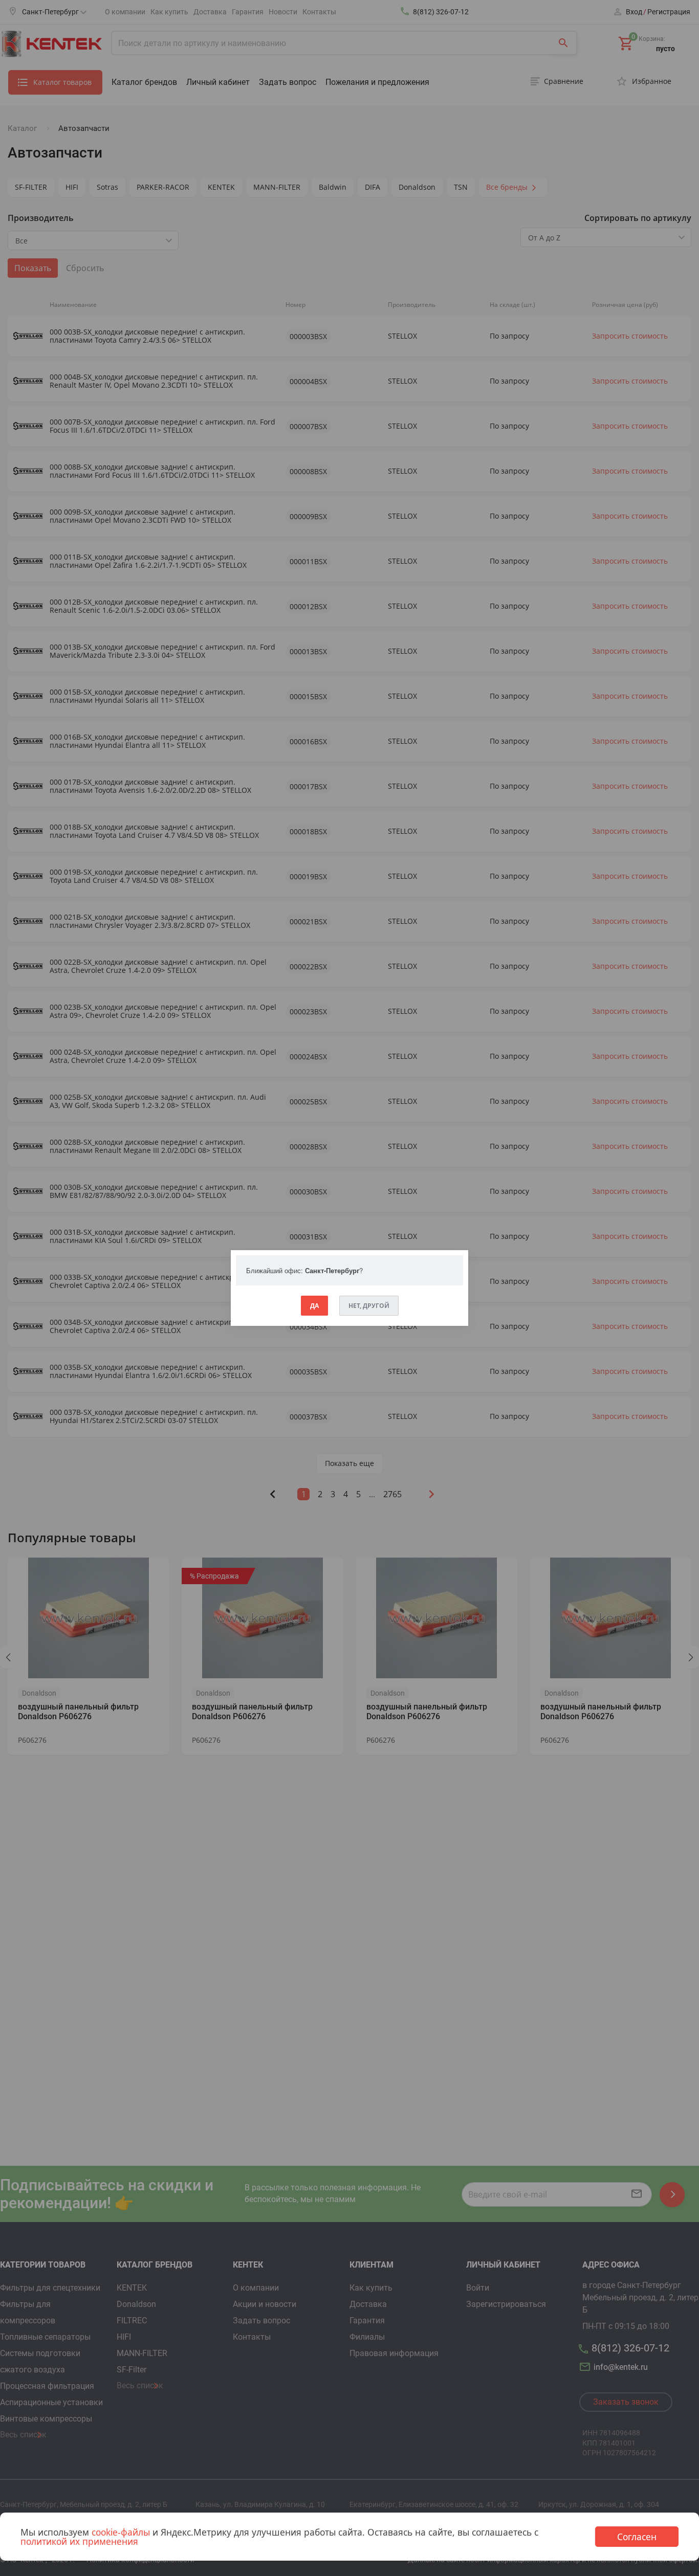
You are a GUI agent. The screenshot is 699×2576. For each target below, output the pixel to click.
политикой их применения (79, 2541)
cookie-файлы (121, 2532)
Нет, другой (369, 1306)
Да (314, 1306)
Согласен (637, 2537)
